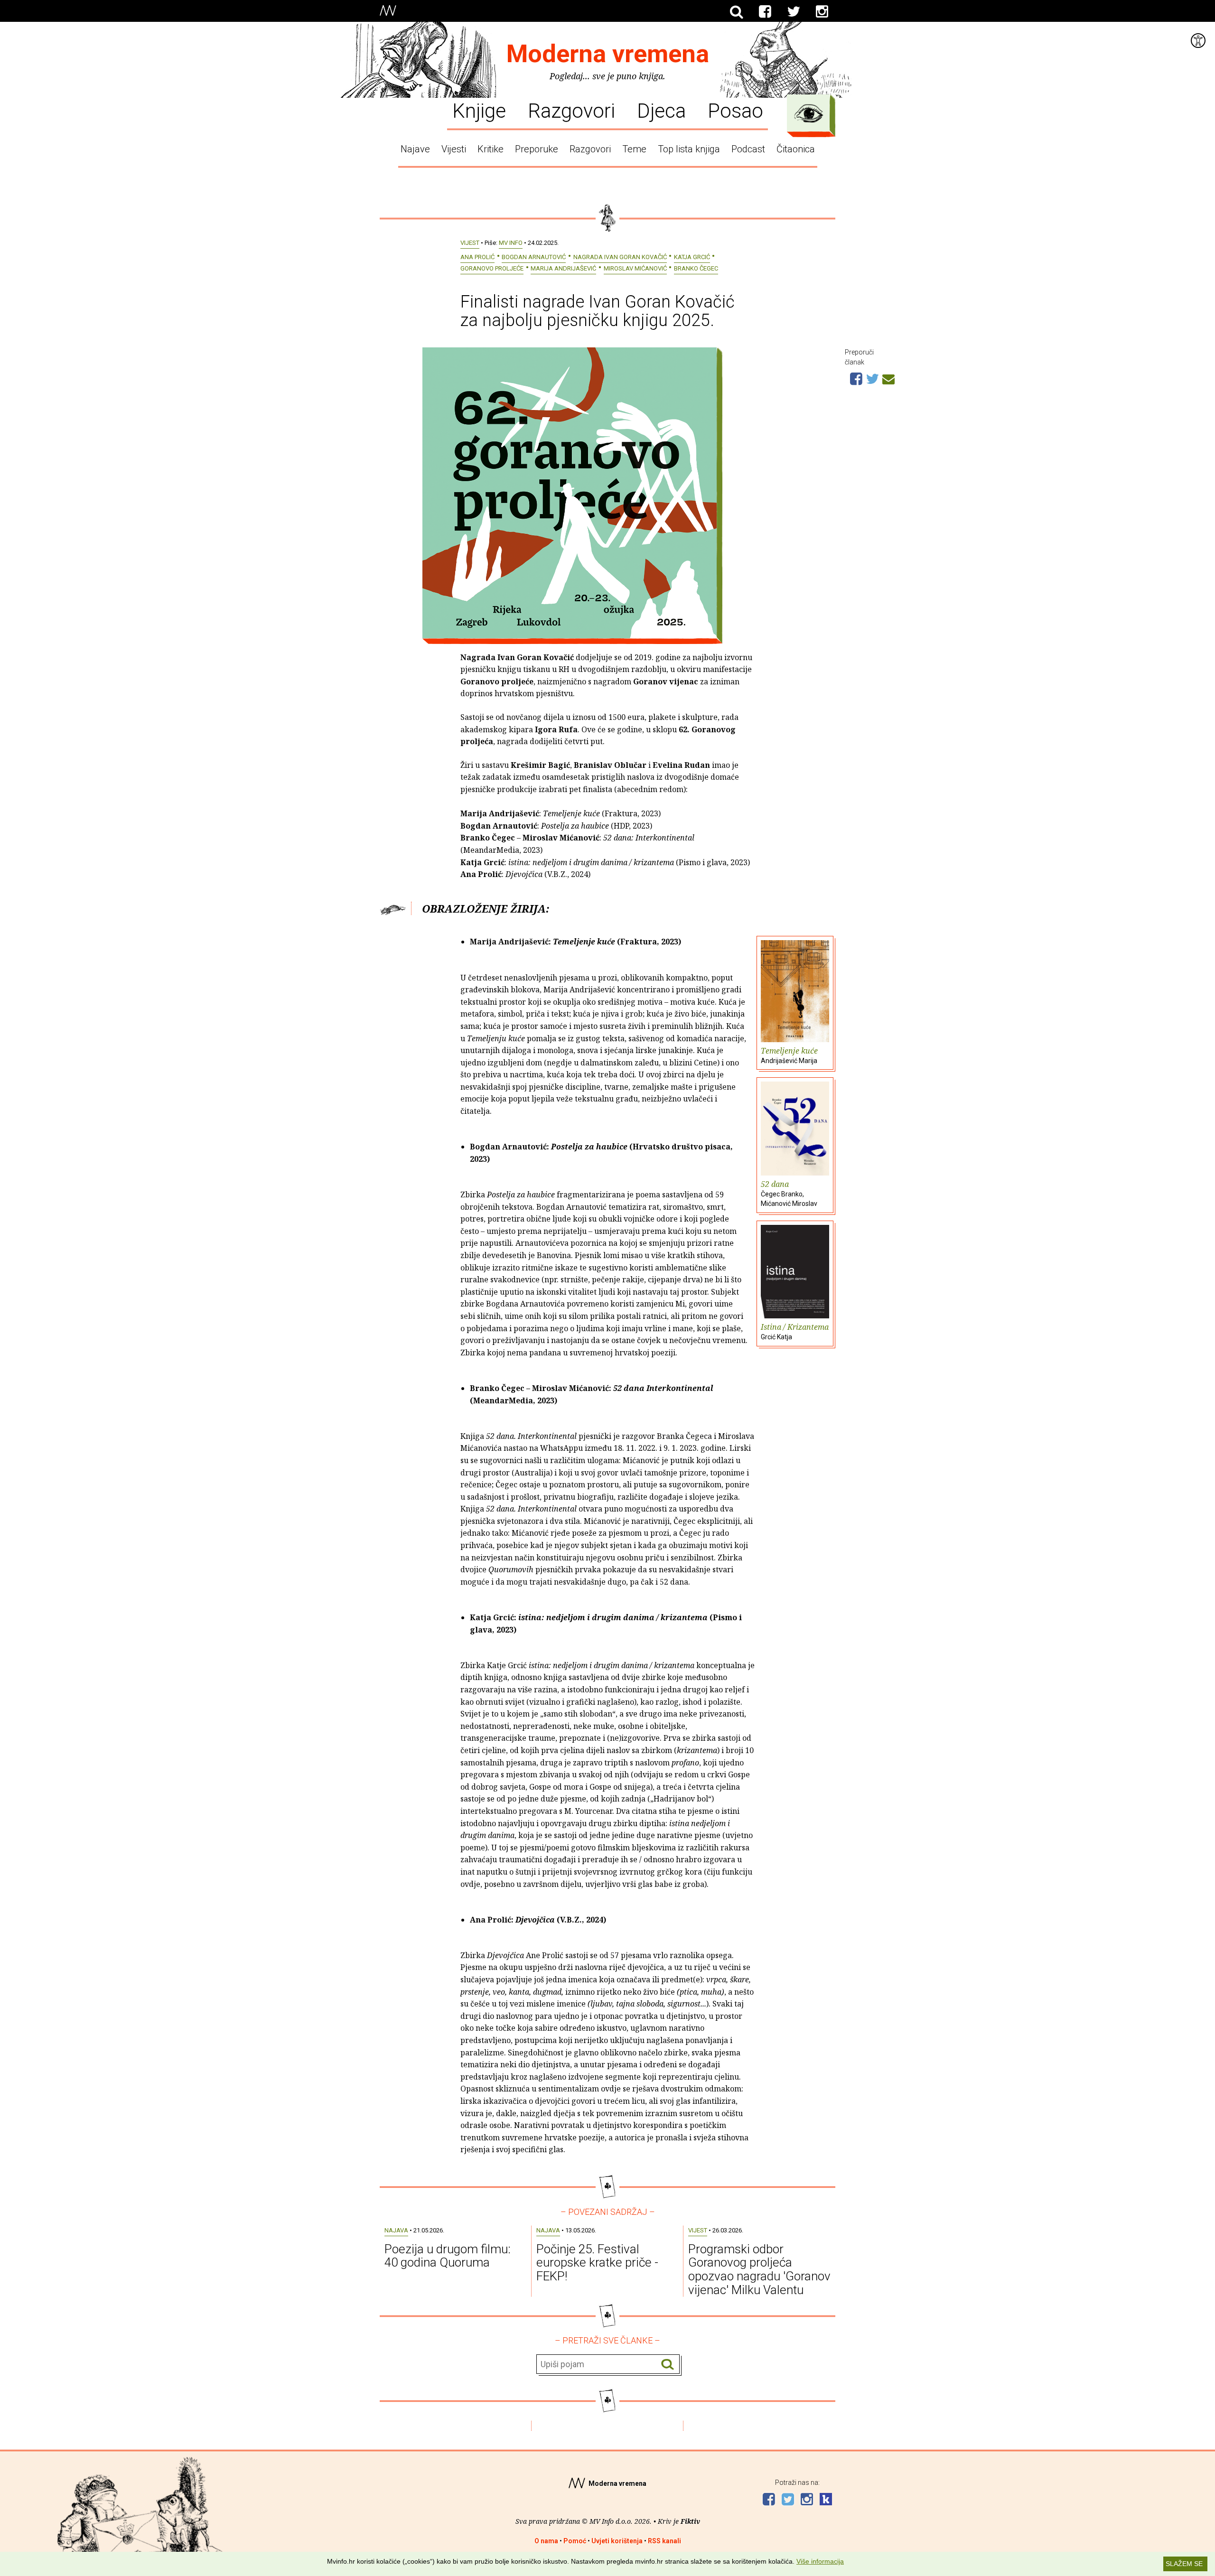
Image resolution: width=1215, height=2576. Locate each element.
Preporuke (537, 149)
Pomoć (575, 2541)
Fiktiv (690, 2521)
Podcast (748, 149)
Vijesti (454, 149)
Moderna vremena (608, 54)
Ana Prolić (477, 257)
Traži (668, 2365)
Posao (735, 110)
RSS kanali (664, 2541)
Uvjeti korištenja (617, 2541)
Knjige (479, 110)
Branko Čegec (696, 268)
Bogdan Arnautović (534, 257)
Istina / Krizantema (795, 1331)
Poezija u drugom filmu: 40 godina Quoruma (448, 2256)
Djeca (661, 110)
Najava (396, 2230)
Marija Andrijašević (563, 268)
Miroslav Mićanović (635, 268)
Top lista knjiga (689, 149)
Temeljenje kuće (789, 1055)
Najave (415, 149)
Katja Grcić (692, 257)
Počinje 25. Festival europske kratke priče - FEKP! (597, 2263)
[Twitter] (794, 12)
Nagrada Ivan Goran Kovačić (620, 257)
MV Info (511, 243)
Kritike (491, 149)
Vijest (470, 243)
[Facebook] (765, 12)
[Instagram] (822, 12)
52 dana (789, 1193)
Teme (634, 149)
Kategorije (809, 113)
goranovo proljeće (492, 268)
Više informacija (820, 2561)
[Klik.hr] (826, 2500)
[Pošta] (888, 378)
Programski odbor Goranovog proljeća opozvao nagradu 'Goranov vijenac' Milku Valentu (759, 2269)
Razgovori (571, 110)
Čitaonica (796, 149)
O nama (546, 2541)
